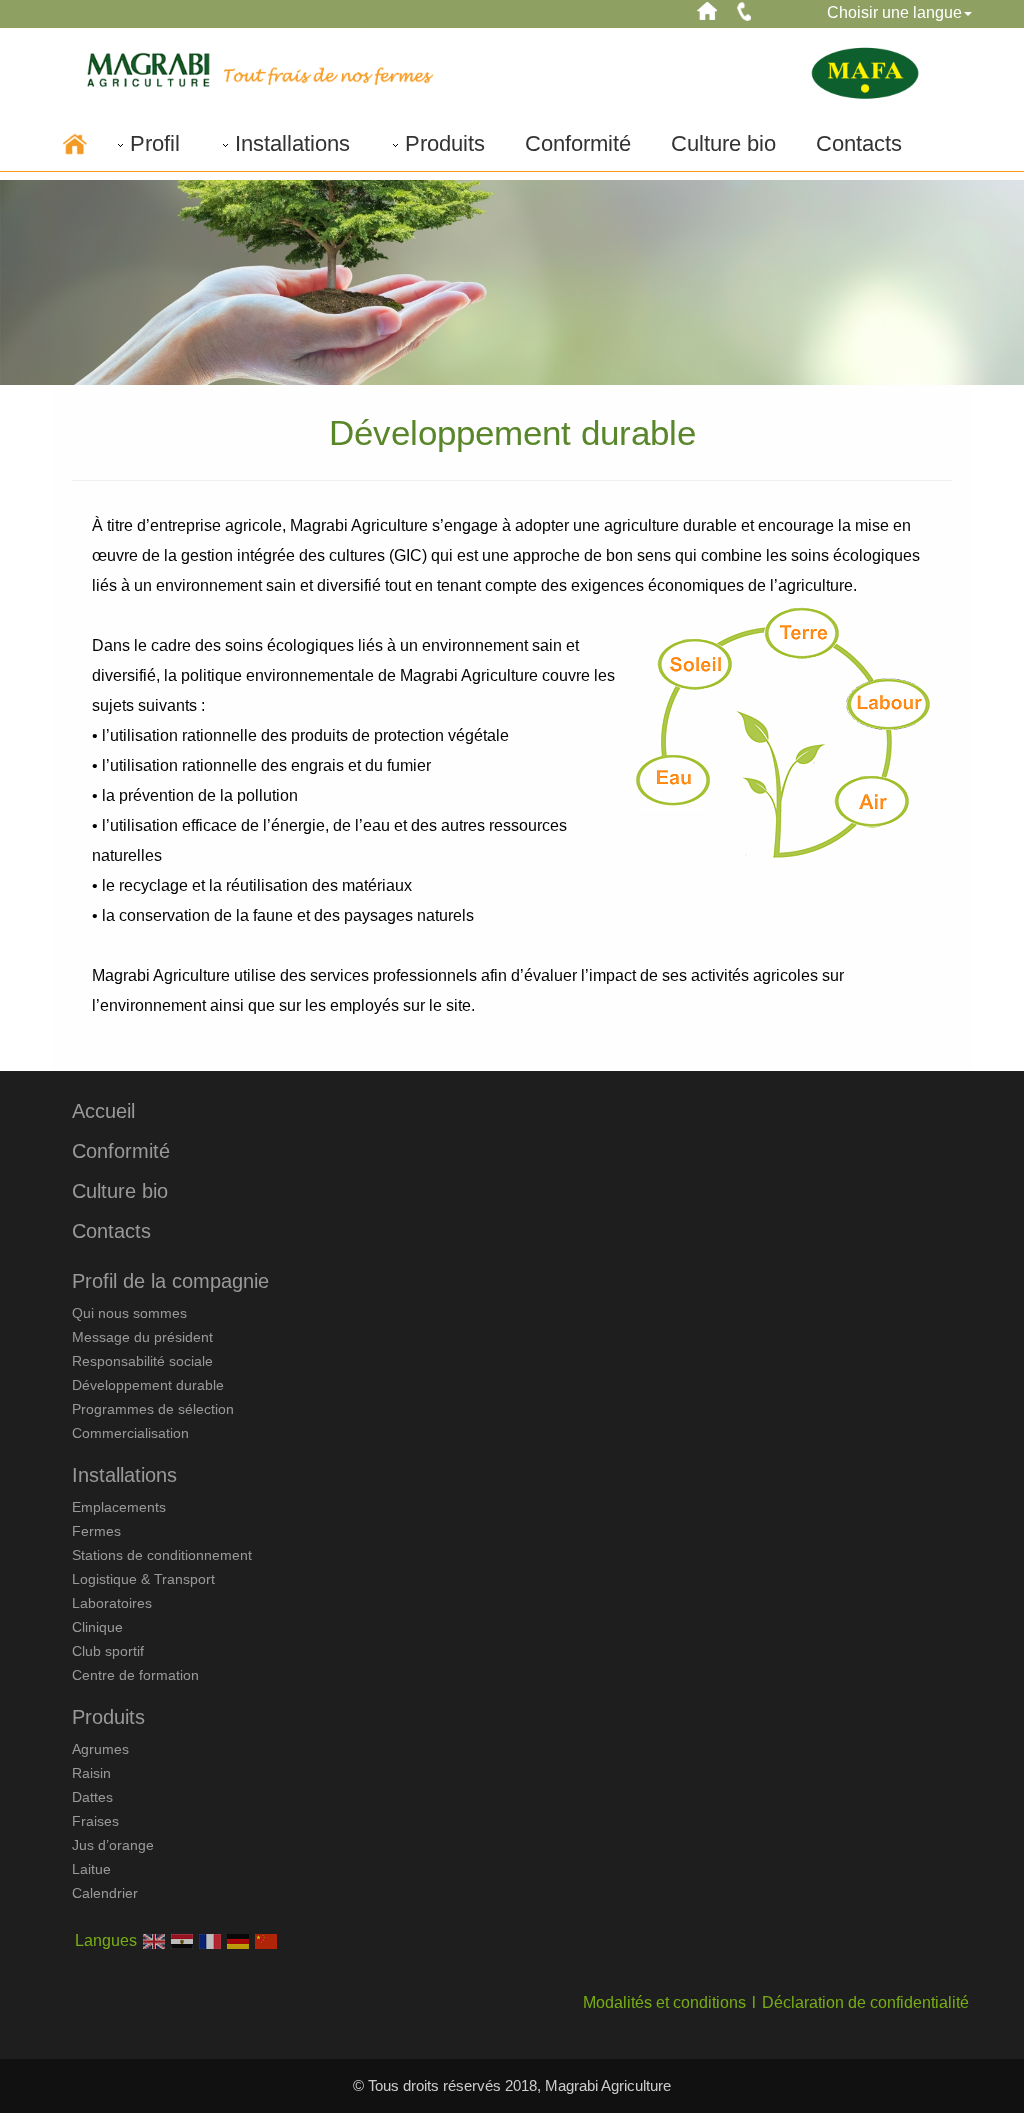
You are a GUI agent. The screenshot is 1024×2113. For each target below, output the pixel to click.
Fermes (96, 1531)
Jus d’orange (113, 1845)
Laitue (91, 1869)
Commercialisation (130, 1433)
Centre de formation (135, 1675)
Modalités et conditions (664, 2002)
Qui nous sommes (129, 1313)
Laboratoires (112, 1603)
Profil (155, 143)
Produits (445, 143)
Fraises (95, 1821)
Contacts (859, 143)
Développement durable (148, 1385)
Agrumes (100, 1749)
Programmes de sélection (153, 1409)
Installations (292, 143)
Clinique (97, 1627)
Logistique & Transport (143, 1579)
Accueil (103, 1111)
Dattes (92, 1797)
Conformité (578, 143)
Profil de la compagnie (170, 1281)
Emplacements (119, 1507)
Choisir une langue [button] (894, 12)
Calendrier (105, 1893)
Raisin (91, 1773)
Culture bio (723, 143)
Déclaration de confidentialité (865, 2002)
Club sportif (108, 1651)
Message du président (142, 1337)
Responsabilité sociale (142, 1361)
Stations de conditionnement (162, 1555)
